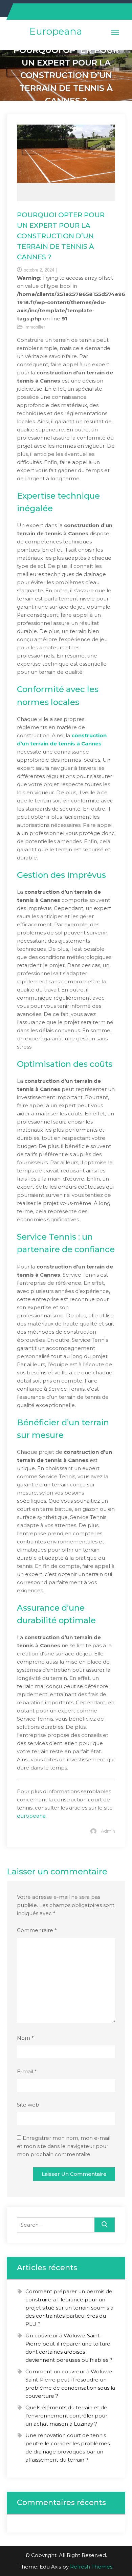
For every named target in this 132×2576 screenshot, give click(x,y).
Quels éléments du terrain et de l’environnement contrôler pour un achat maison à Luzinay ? (66, 2416)
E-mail (27, 2071)
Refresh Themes (91, 2567)
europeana (31, 1816)
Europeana (56, 31)
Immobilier (35, 327)
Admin (108, 1831)
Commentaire (37, 1930)
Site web (28, 2105)
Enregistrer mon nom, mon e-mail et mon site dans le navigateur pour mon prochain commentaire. (64, 2146)
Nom (25, 2038)
